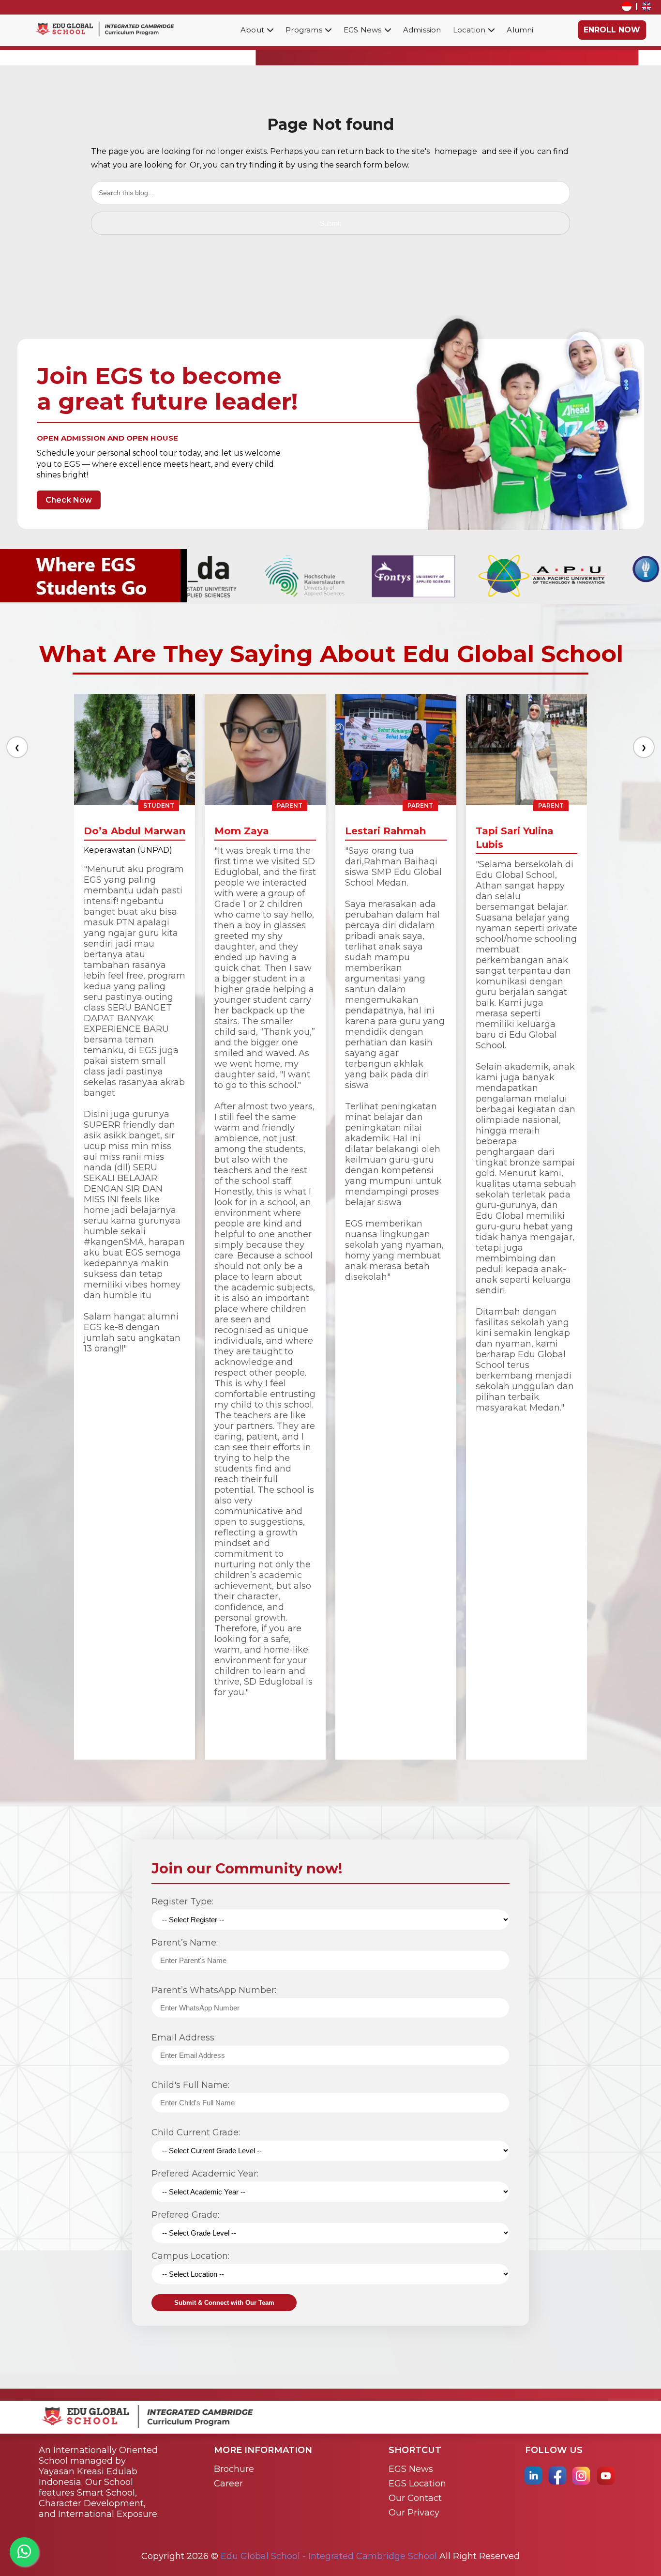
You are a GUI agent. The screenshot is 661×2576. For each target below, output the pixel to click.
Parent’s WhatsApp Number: (214, 1990)
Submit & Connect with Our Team (224, 2303)
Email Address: (184, 2038)
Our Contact (415, 2498)
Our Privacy (414, 2513)
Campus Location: (190, 2256)
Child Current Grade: (196, 2132)
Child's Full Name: (190, 2085)
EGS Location (417, 2484)
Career (228, 2484)
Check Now (69, 500)
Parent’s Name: (185, 1943)
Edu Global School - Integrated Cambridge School (329, 2556)
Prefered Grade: (185, 2215)
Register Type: (182, 1901)
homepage (456, 151)
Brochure (234, 2469)
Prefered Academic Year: (205, 2174)
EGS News (411, 2469)
